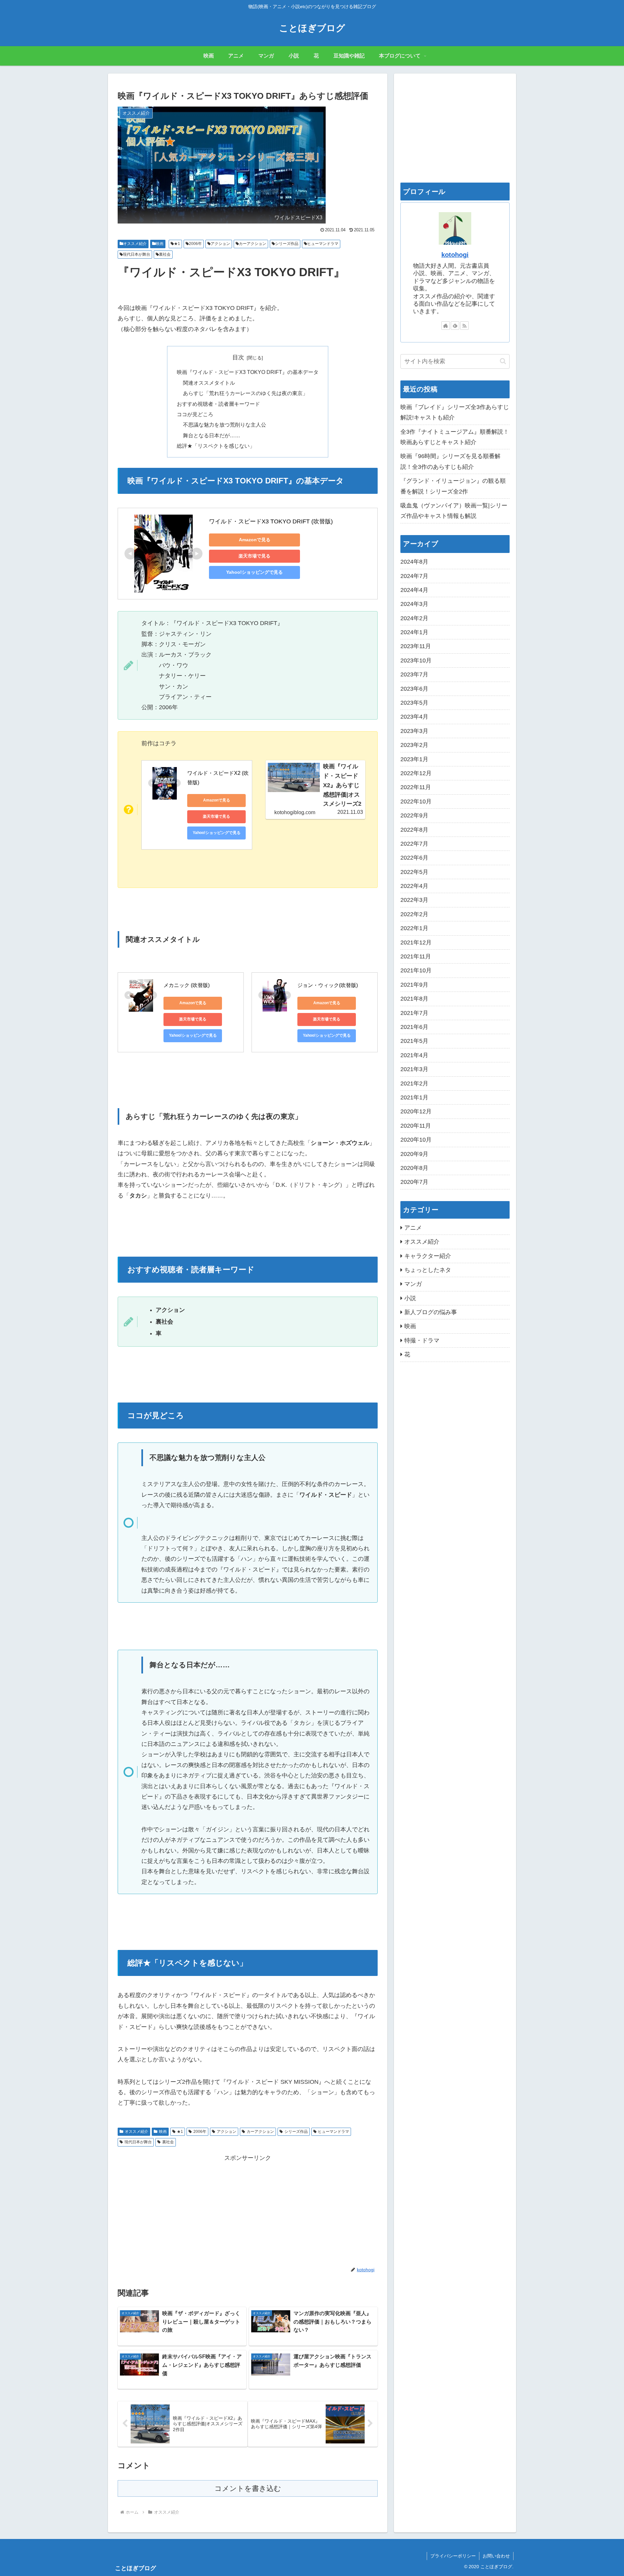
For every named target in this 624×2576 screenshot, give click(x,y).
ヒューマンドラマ (323, 244)
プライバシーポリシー (453, 2556)
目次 (238, 357)
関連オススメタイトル (209, 383)
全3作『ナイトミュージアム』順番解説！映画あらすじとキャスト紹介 (455, 437)
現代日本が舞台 (136, 254)
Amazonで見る (255, 540)
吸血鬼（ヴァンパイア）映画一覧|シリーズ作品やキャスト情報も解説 (454, 511)
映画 (160, 244)
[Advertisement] (248, 2209)
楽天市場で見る (254, 556)
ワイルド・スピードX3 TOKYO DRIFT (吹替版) (271, 521)
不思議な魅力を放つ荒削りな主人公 (225, 425)
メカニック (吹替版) (187, 985)
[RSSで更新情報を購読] (464, 326)
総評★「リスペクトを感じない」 (216, 446)
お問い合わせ (496, 2556)
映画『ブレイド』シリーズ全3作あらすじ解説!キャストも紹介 (455, 412)
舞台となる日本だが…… (212, 435)
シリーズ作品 (287, 244)
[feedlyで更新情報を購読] (455, 326)
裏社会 (165, 254)
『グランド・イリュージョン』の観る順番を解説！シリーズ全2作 (453, 486)
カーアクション (253, 244)
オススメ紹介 (135, 244)
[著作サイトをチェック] (446, 326)
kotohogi (455, 255)
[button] (503, 361)
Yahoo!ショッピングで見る (254, 572)
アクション (220, 244)
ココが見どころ (195, 414)
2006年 (195, 244)
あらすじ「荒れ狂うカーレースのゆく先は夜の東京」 (245, 393)
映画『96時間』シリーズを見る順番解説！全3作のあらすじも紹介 (450, 461)
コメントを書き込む (248, 2488)
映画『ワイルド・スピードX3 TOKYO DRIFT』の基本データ (248, 372)
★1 (177, 244)
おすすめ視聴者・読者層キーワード (218, 404)
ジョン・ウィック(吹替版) (328, 985)
